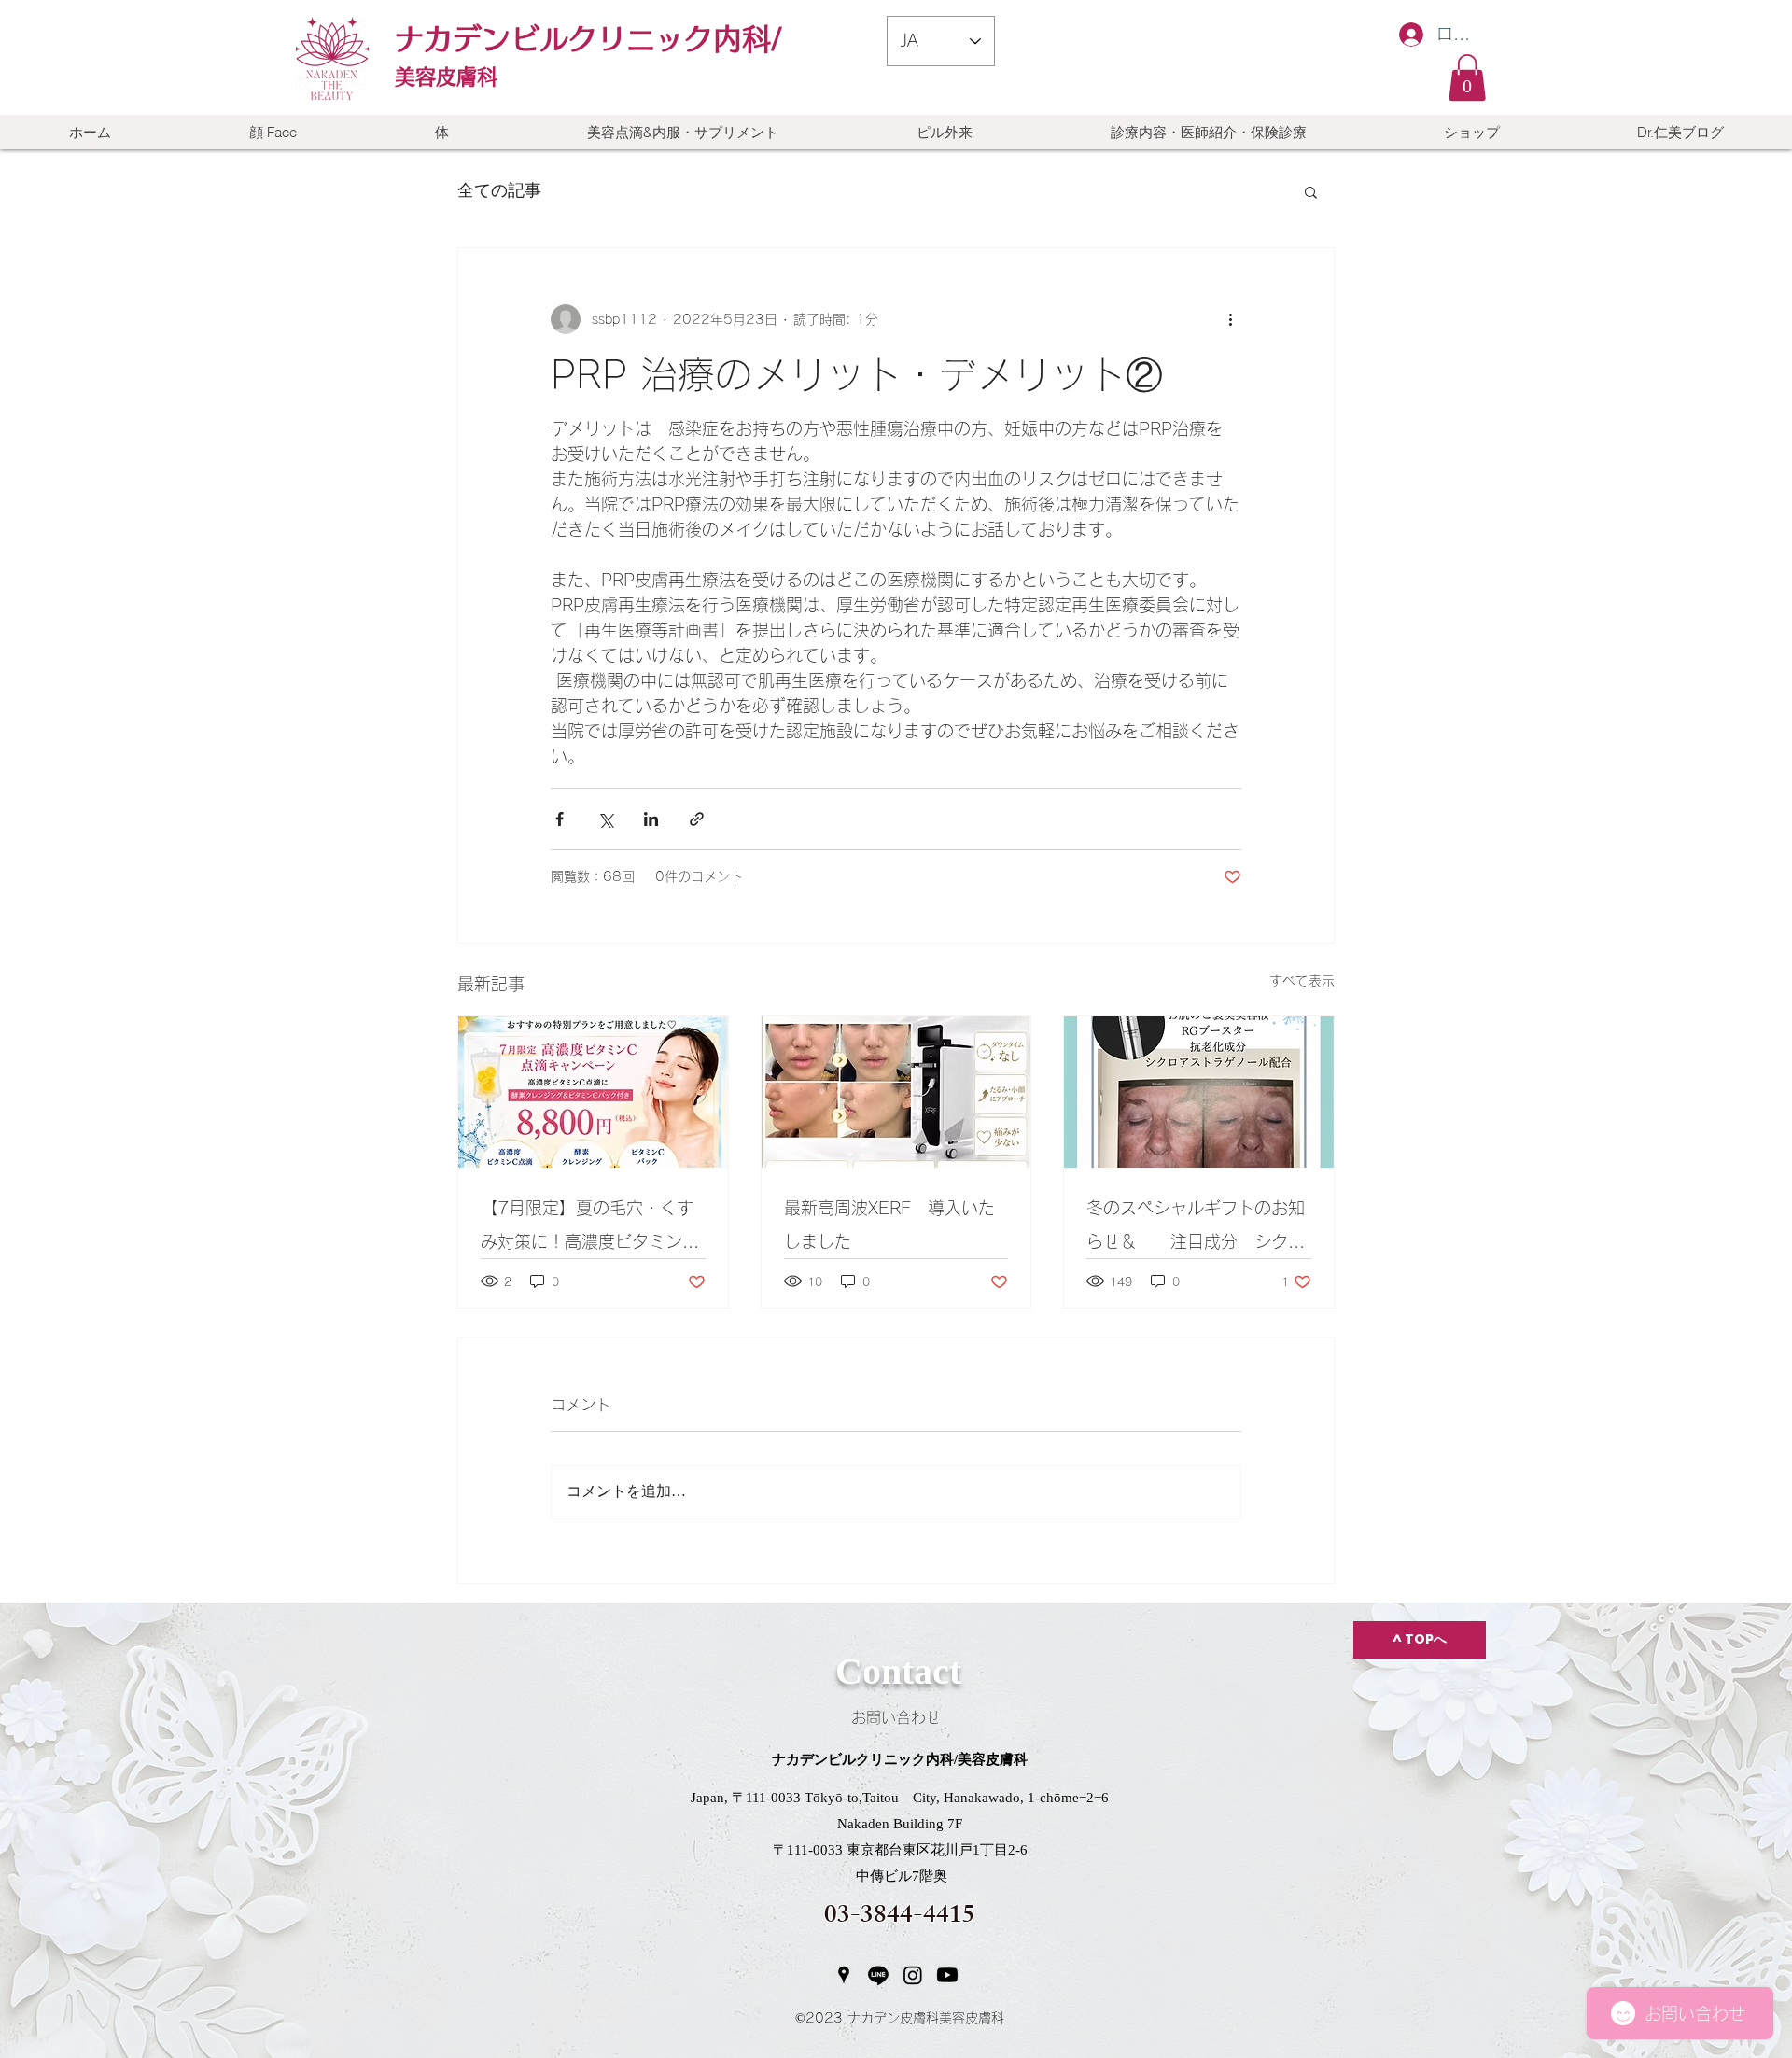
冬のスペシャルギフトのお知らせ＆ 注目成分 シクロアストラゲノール (1196, 1229)
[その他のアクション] (1230, 319)
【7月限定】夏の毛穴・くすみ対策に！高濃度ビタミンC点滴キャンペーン (588, 1229)
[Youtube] (947, 1975)
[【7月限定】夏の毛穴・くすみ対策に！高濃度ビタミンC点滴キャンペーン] (593, 1092)
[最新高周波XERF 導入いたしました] (896, 1092)
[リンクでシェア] (697, 819)
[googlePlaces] (844, 1975)
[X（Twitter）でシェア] (605, 819)
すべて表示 (1302, 981)
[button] (1467, 77)
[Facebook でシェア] (560, 819)
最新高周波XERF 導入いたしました (889, 1225)
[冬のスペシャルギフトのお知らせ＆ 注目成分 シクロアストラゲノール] (1199, 1092)
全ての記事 (499, 191)
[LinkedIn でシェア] (651, 819)
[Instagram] (913, 1975)
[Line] (878, 1975)
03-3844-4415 (900, 1918)
